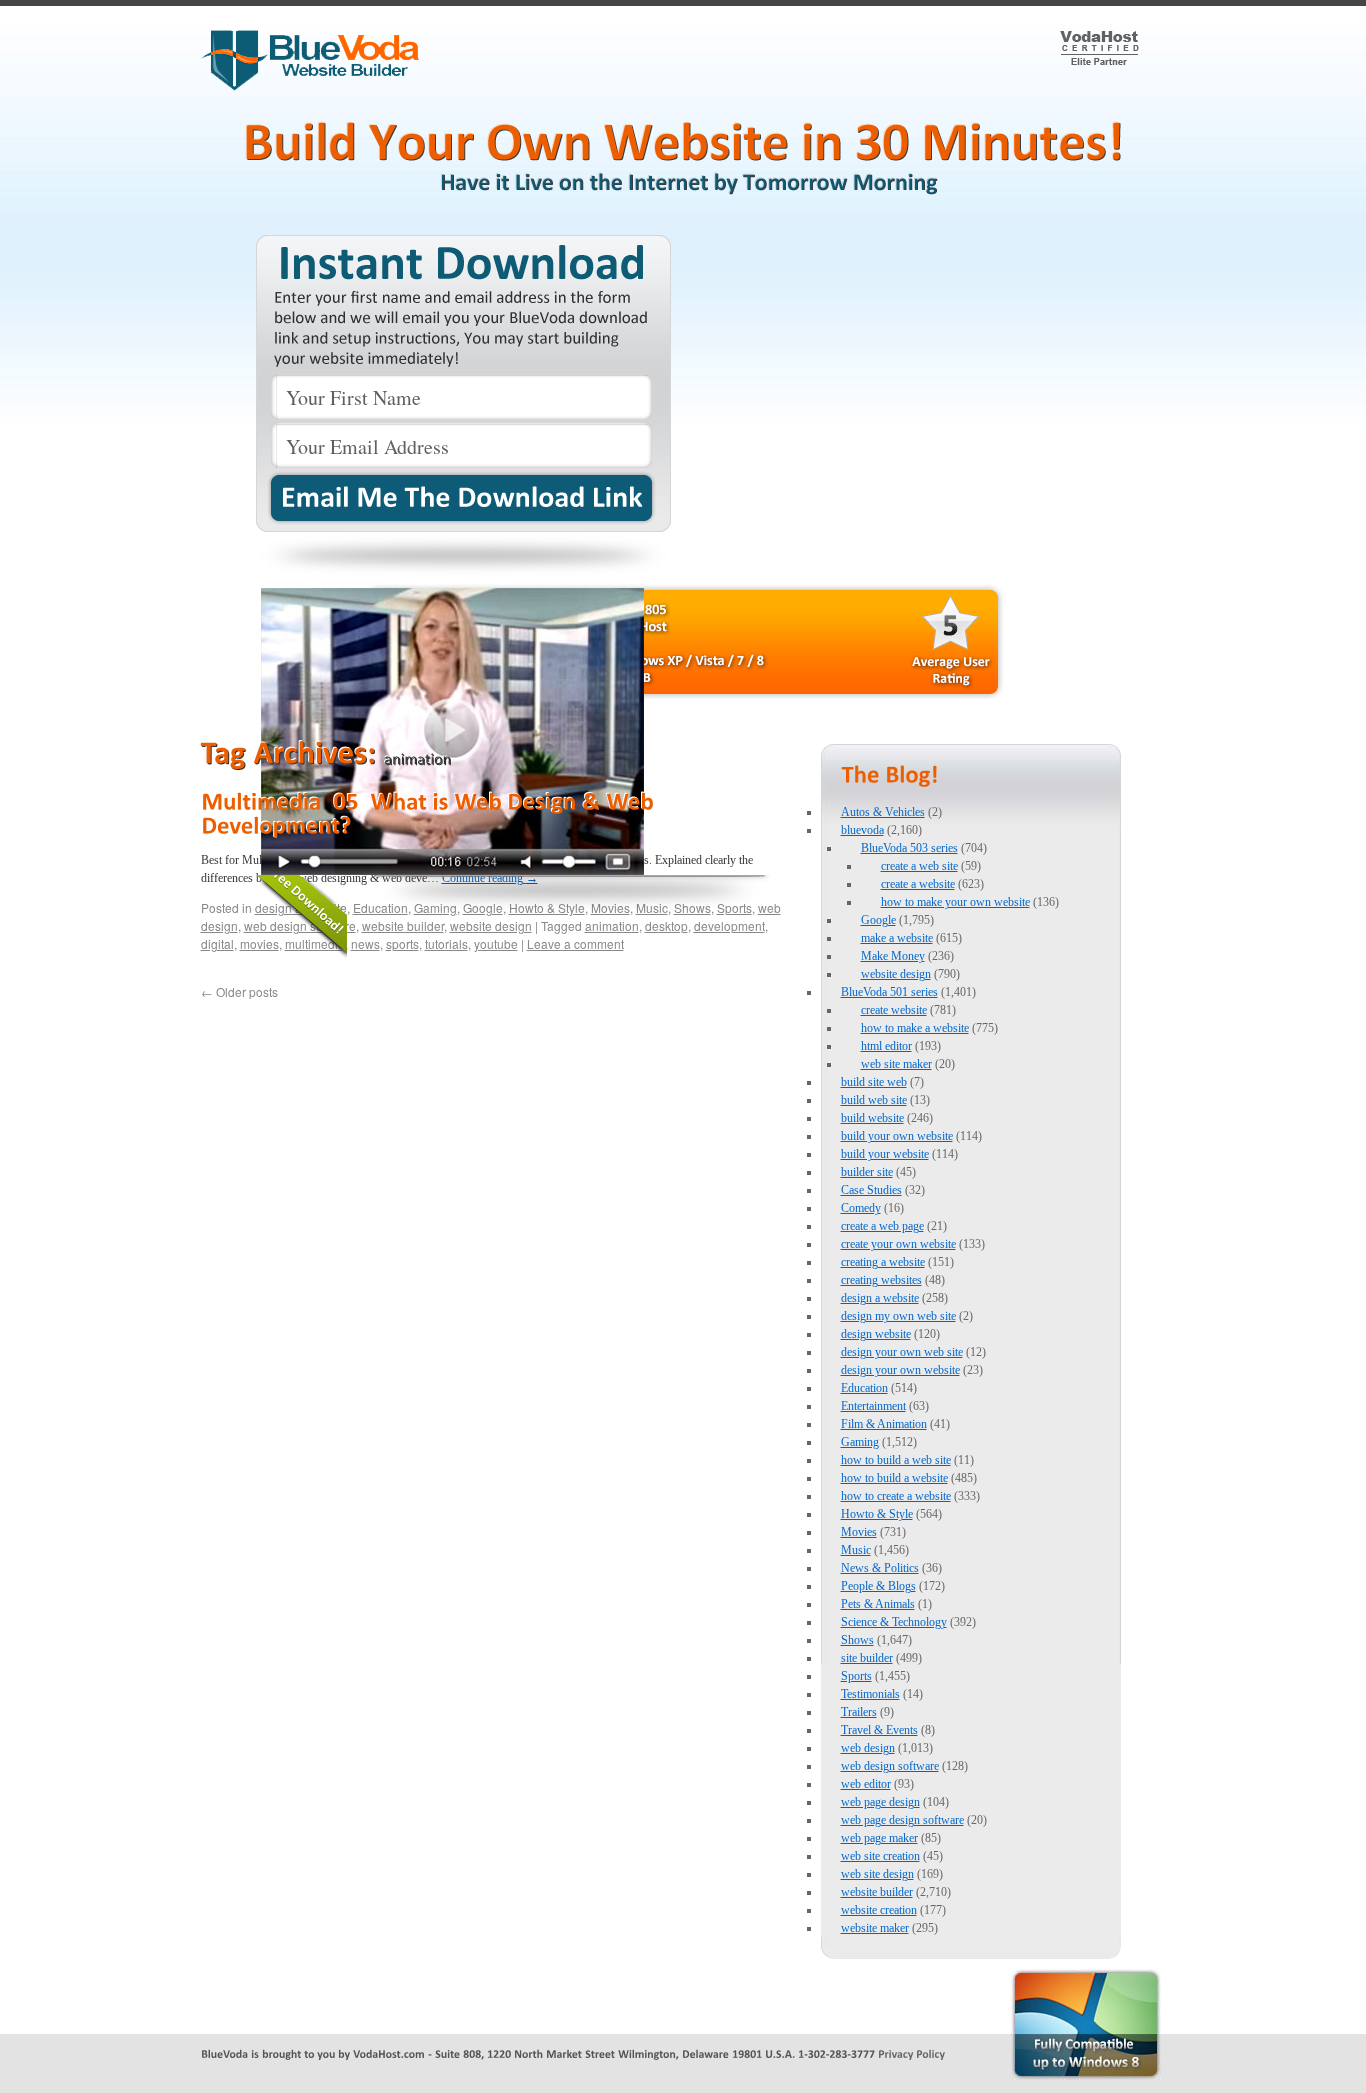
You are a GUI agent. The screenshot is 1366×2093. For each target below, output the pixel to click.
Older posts (239, 991)
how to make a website (915, 1028)
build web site (874, 1100)
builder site (867, 1172)
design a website (880, 1298)
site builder (867, 1658)
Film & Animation (884, 1424)
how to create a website (896, 1496)
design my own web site (898, 1316)
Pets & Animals (878, 1604)
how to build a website (894, 1478)
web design (868, 1748)
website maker (875, 1928)
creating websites (881, 1280)
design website (876, 1334)
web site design (877, 1874)
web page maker (879, 1838)
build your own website (897, 1136)
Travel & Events (879, 1730)
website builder (877, 1892)
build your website (885, 1154)
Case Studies (871, 1190)
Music (856, 1550)
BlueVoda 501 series (889, 992)
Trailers (859, 1712)
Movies (859, 1532)
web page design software (902, 1820)
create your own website (898, 1244)
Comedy (861, 1208)
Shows (857, 1640)
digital (217, 943)
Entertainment (873, 1406)
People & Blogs (878, 1586)
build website (872, 1118)
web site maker (896, 1064)
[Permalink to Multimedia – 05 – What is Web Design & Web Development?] (430, 813)
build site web (874, 1082)
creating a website (883, 1262)
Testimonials (870, 1694)
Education (864, 1388)
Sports (856, 1676)
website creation (879, 1910)
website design (896, 974)
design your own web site (902, 1352)
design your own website (900, 1370)
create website (894, 1010)
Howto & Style (877, 1514)
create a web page (882, 1226)
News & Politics (880, 1568)
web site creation (880, 1856)
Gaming (860, 1442)
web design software (890, 1766)
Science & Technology (894, 1622)
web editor (866, 1784)
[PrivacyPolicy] (911, 2053)
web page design (880, 1802)
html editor (886, 1046)
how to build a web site (896, 1460)
